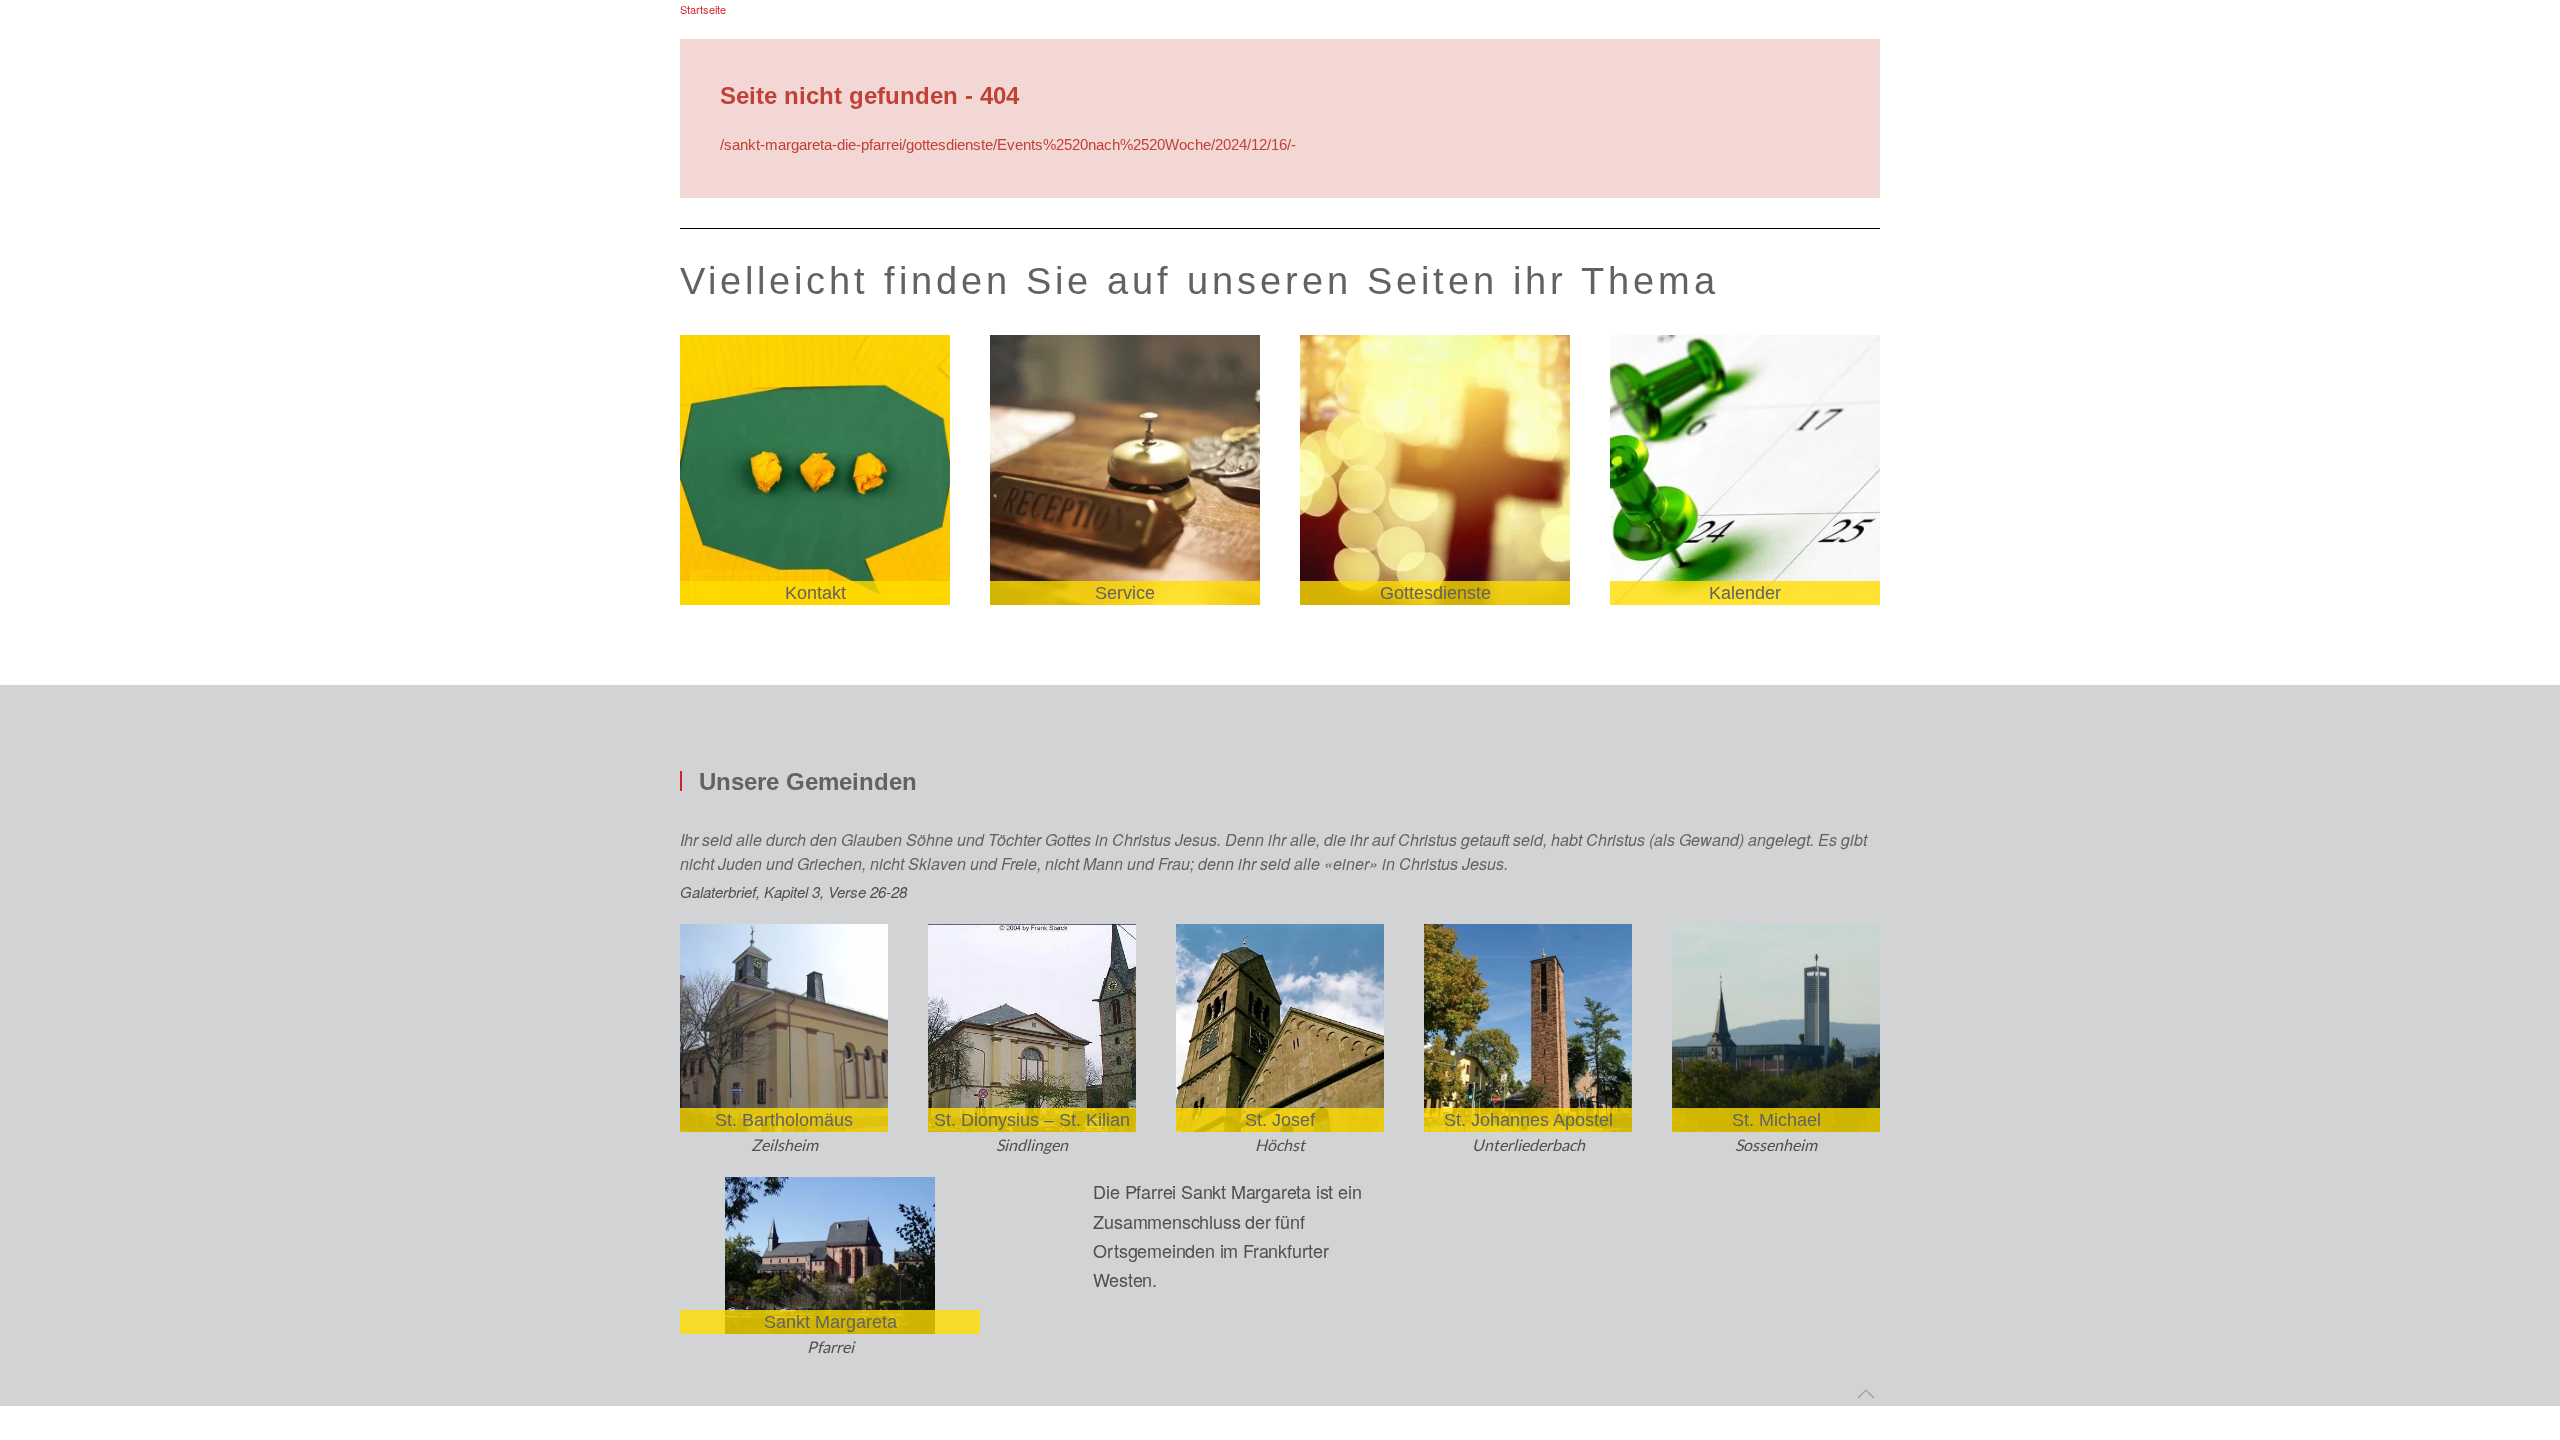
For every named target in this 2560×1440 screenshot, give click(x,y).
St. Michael (1776, 1120)
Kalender (1745, 593)
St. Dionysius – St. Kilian (1032, 1120)
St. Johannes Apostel (1528, 1120)
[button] (1866, 1394)
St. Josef (1280, 1120)
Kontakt (815, 593)
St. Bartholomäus (784, 1120)
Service (1125, 593)
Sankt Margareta (830, 1322)
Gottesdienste (1435, 593)
